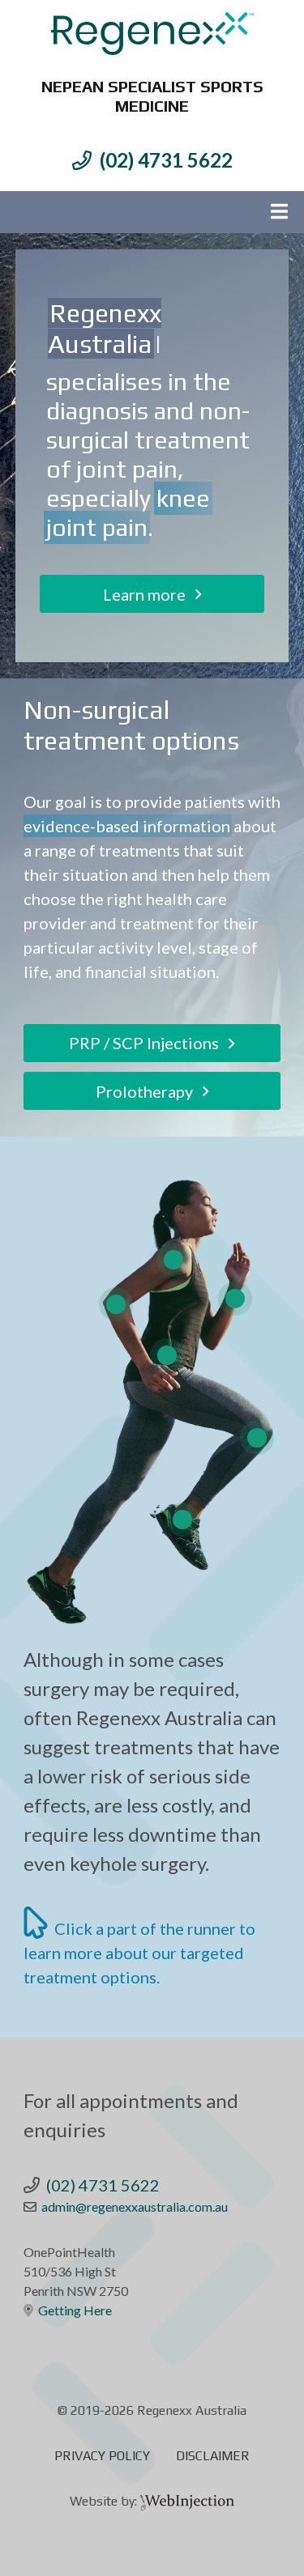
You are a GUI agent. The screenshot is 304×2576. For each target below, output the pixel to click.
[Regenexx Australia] (152, 34)
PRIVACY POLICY (102, 2456)
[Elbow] (116, 1304)
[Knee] (257, 1438)
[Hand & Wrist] (235, 1299)
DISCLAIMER (213, 2456)
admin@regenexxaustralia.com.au (135, 2206)
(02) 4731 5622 (166, 160)
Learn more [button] (149, 594)
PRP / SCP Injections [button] (149, 1043)
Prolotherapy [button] (149, 1091)
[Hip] (167, 1355)
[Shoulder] (173, 1260)
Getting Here (75, 2310)
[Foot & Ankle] (182, 1520)
